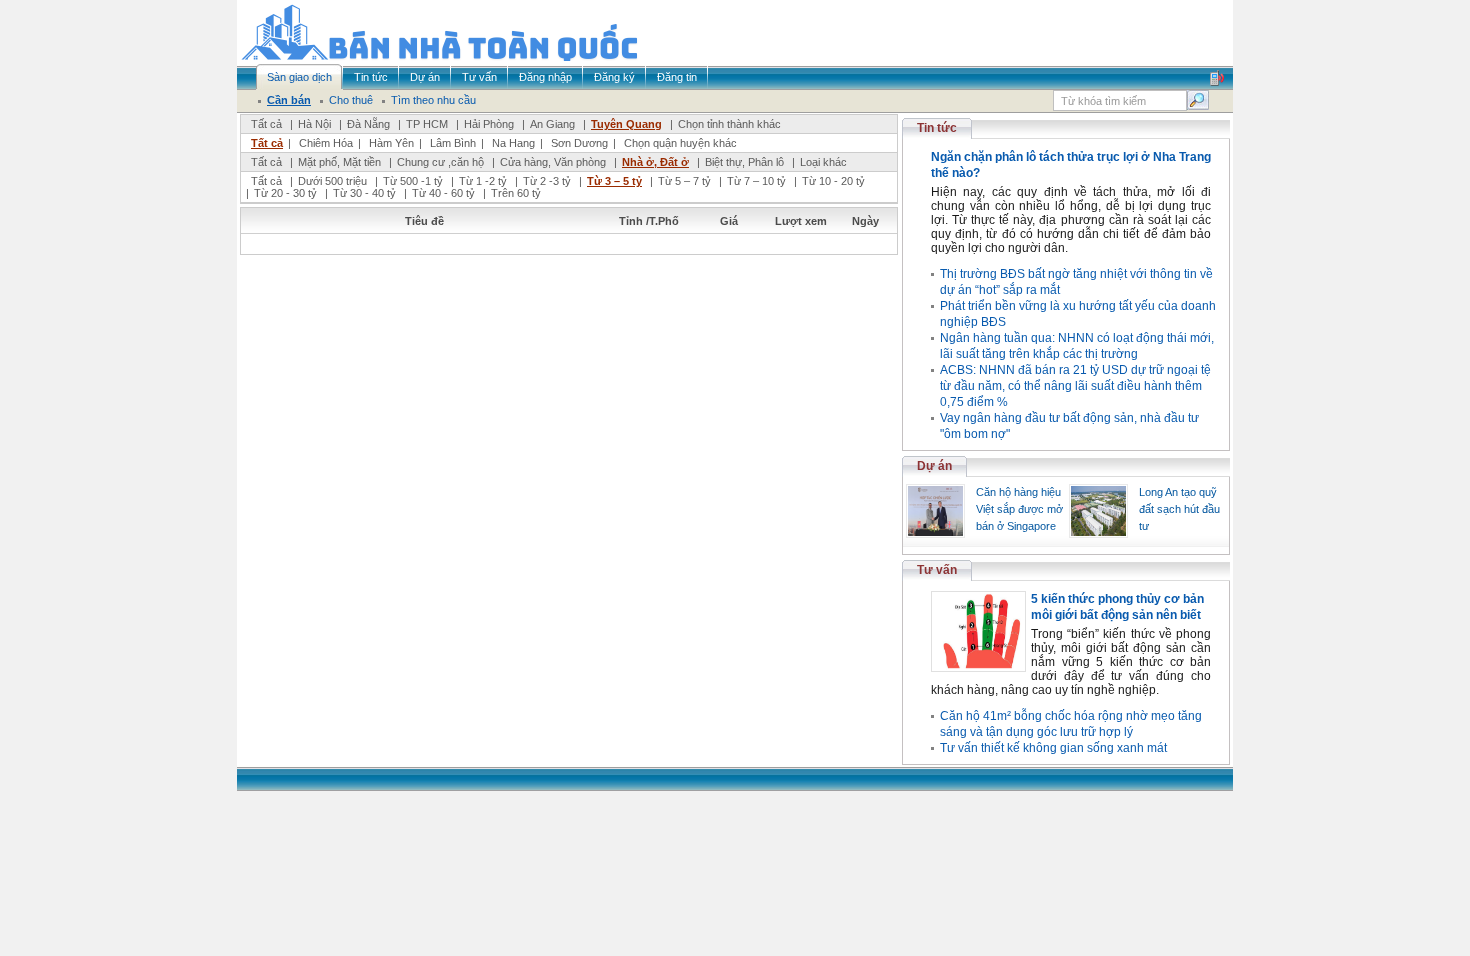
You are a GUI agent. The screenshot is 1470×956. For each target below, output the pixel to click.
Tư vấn (937, 570)
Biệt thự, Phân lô (744, 162)
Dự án (934, 466)
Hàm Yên (391, 143)
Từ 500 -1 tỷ (413, 181)
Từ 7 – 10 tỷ (756, 181)
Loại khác (823, 162)
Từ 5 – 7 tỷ (684, 181)
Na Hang (513, 143)
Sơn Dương (579, 143)
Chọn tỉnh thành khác (729, 124)
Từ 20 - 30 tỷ (285, 193)
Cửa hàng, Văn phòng (553, 162)
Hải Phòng (489, 124)
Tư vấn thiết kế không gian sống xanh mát (1053, 748)
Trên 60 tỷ (516, 193)
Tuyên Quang (626, 124)
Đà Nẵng (368, 124)
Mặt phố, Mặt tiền (339, 162)
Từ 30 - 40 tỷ (364, 193)
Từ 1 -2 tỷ (483, 181)
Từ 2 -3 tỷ (547, 181)
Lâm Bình (453, 143)
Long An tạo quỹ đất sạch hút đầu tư (1179, 509)
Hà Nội (314, 124)
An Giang (552, 124)
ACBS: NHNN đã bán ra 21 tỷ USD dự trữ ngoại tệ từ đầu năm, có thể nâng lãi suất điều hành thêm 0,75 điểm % (1075, 386)
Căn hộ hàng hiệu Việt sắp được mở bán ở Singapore (1019, 509)
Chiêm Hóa (326, 143)
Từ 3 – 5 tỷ (614, 181)
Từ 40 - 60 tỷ (443, 193)
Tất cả (266, 124)
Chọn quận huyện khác (680, 143)
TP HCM (427, 124)
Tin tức (937, 128)
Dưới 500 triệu (332, 181)
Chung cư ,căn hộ (440, 162)
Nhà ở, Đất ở (655, 162)
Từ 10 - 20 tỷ (833, 181)
